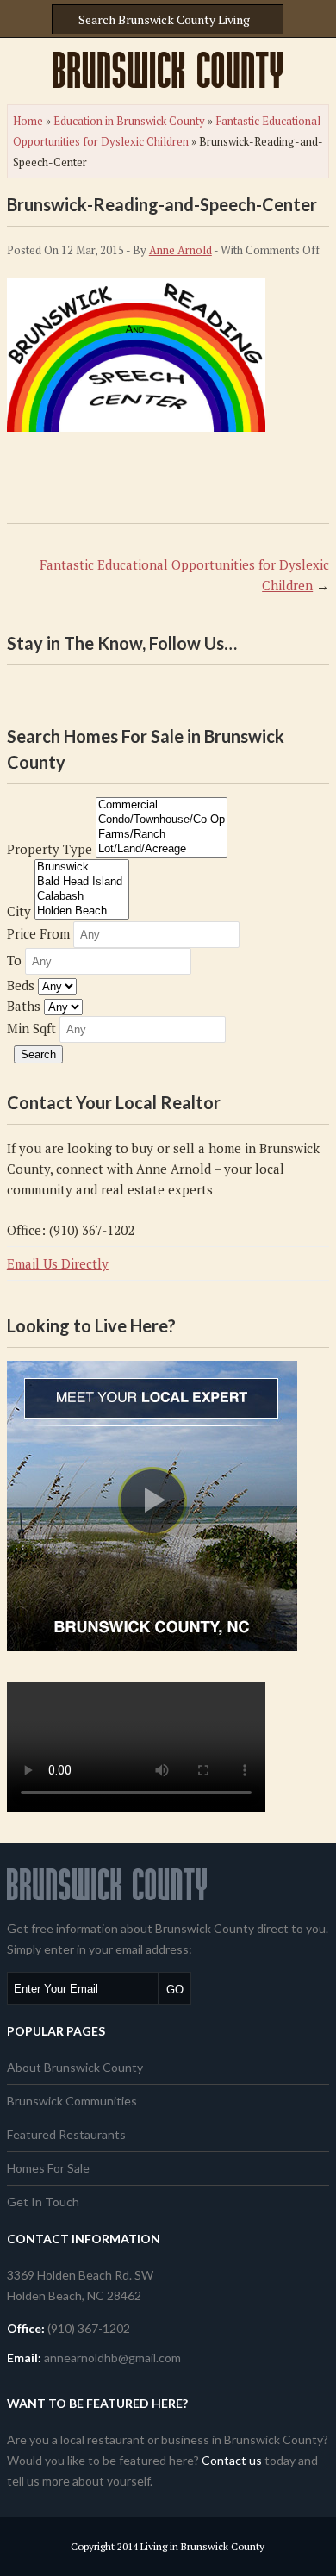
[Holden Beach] (82, 911)
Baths (24, 1006)
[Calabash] (82, 897)
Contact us (232, 2460)
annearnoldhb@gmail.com (112, 2358)
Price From (38, 933)
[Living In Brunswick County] (168, 70)
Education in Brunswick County (129, 121)
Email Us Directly (58, 1263)
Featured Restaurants (66, 2134)
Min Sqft (31, 1028)
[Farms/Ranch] (162, 835)
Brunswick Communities (72, 2101)
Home (28, 121)
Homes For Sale (48, 2168)
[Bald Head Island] (82, 882)
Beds (21, 985)
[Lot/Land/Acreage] (162, 849)
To (14, 960)
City (19, 911)
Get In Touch (43, 2202)
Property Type (50, 849)
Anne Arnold (180, 250)
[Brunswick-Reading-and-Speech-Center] (136, 427)
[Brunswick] (82, 867)
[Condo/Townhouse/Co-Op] (162, 820)
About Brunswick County (75, 2067)
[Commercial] (162, 805)
